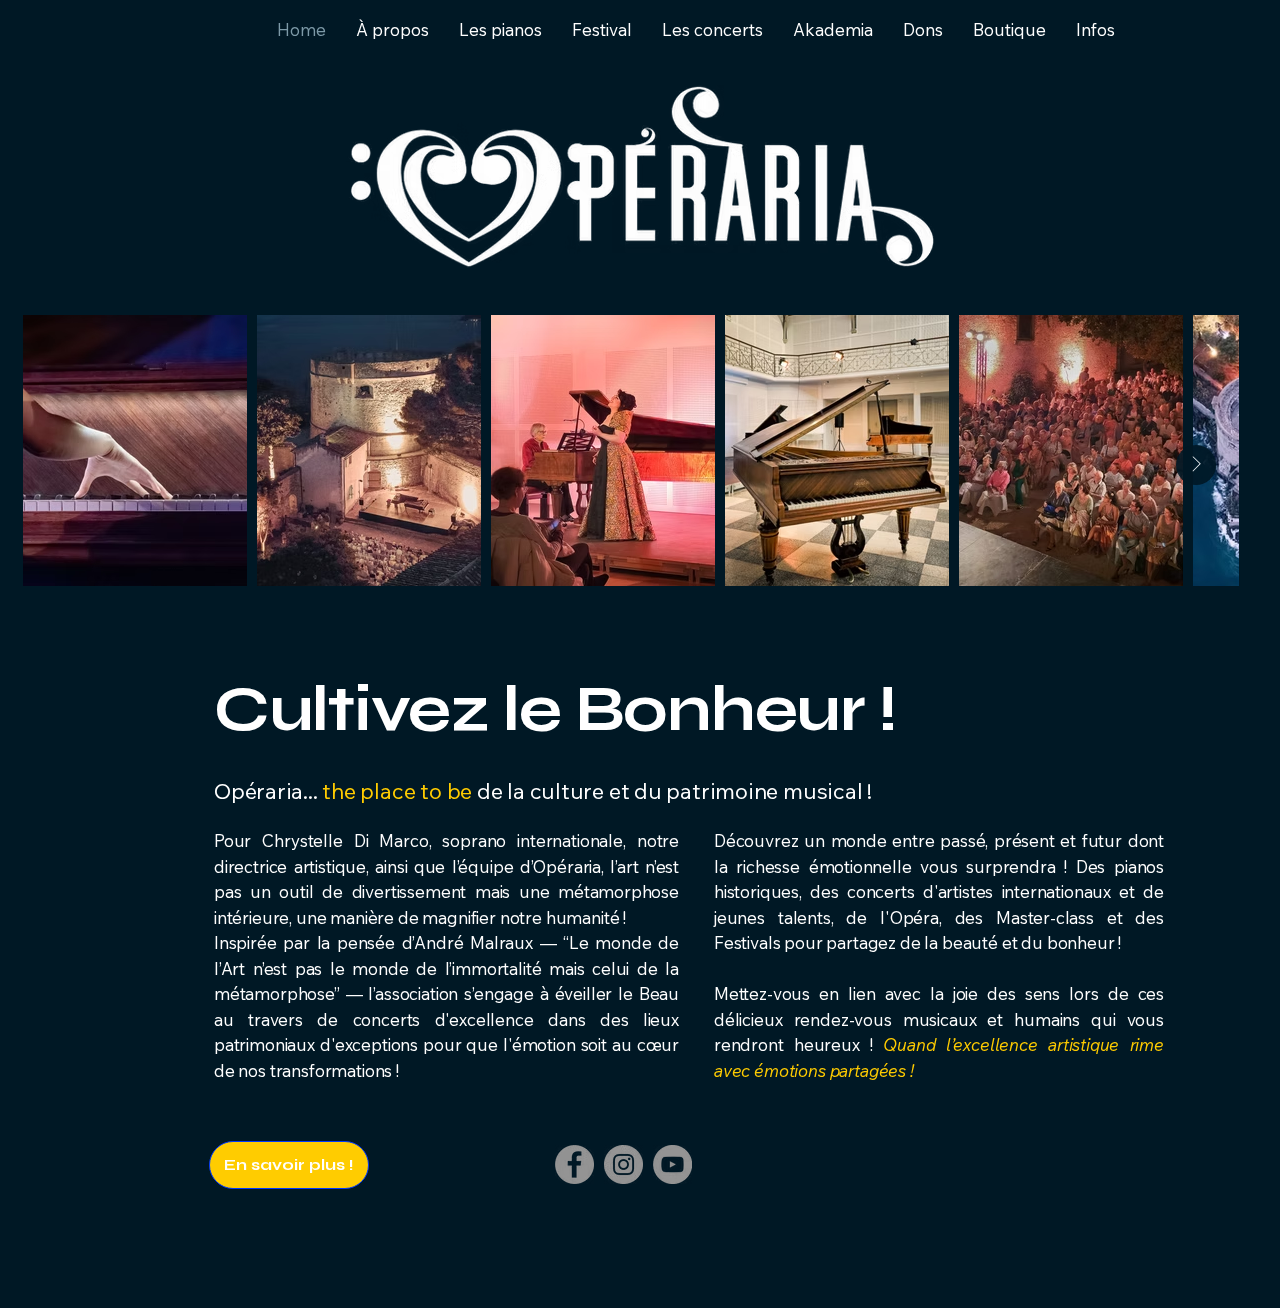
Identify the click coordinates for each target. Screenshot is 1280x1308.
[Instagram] (623, 1164)
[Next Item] (1196, 465)
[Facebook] (574, 1164)
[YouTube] (672, 1164)
